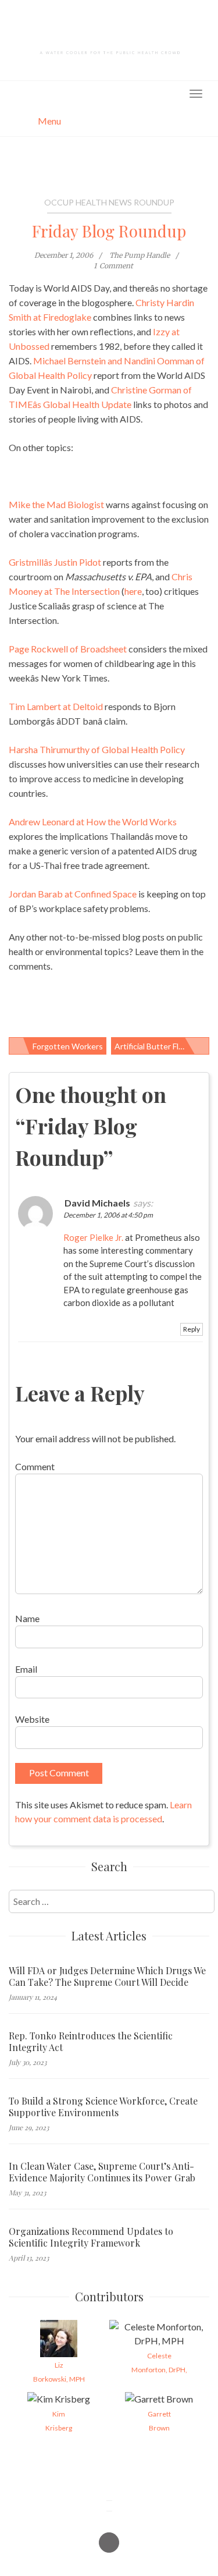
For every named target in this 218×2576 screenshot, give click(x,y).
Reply (192, 1329)
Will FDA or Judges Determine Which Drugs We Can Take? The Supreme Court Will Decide (107, 1977)
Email (26, 1669)
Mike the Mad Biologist (56, 504)
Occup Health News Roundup (109, 202)
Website (32, 1719)
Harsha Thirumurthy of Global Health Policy (97, 749)
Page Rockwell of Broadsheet (68, 649)
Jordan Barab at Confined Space (73, 894)
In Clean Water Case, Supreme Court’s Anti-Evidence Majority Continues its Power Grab (102, 2172)
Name (27, 1618)
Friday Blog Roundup (109, 231)
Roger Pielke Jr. (93, 1237)
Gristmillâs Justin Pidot (55, 562)
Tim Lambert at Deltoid (56, 706)
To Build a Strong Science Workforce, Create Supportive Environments (103, 2107)
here (133, 591)
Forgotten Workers (68, 1046)
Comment (35, 1466)
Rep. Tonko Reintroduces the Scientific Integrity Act (91, 2042)
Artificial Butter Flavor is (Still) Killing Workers (162, 1046)
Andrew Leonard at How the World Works (93, 822)
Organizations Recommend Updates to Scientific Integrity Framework (91, 2237)
